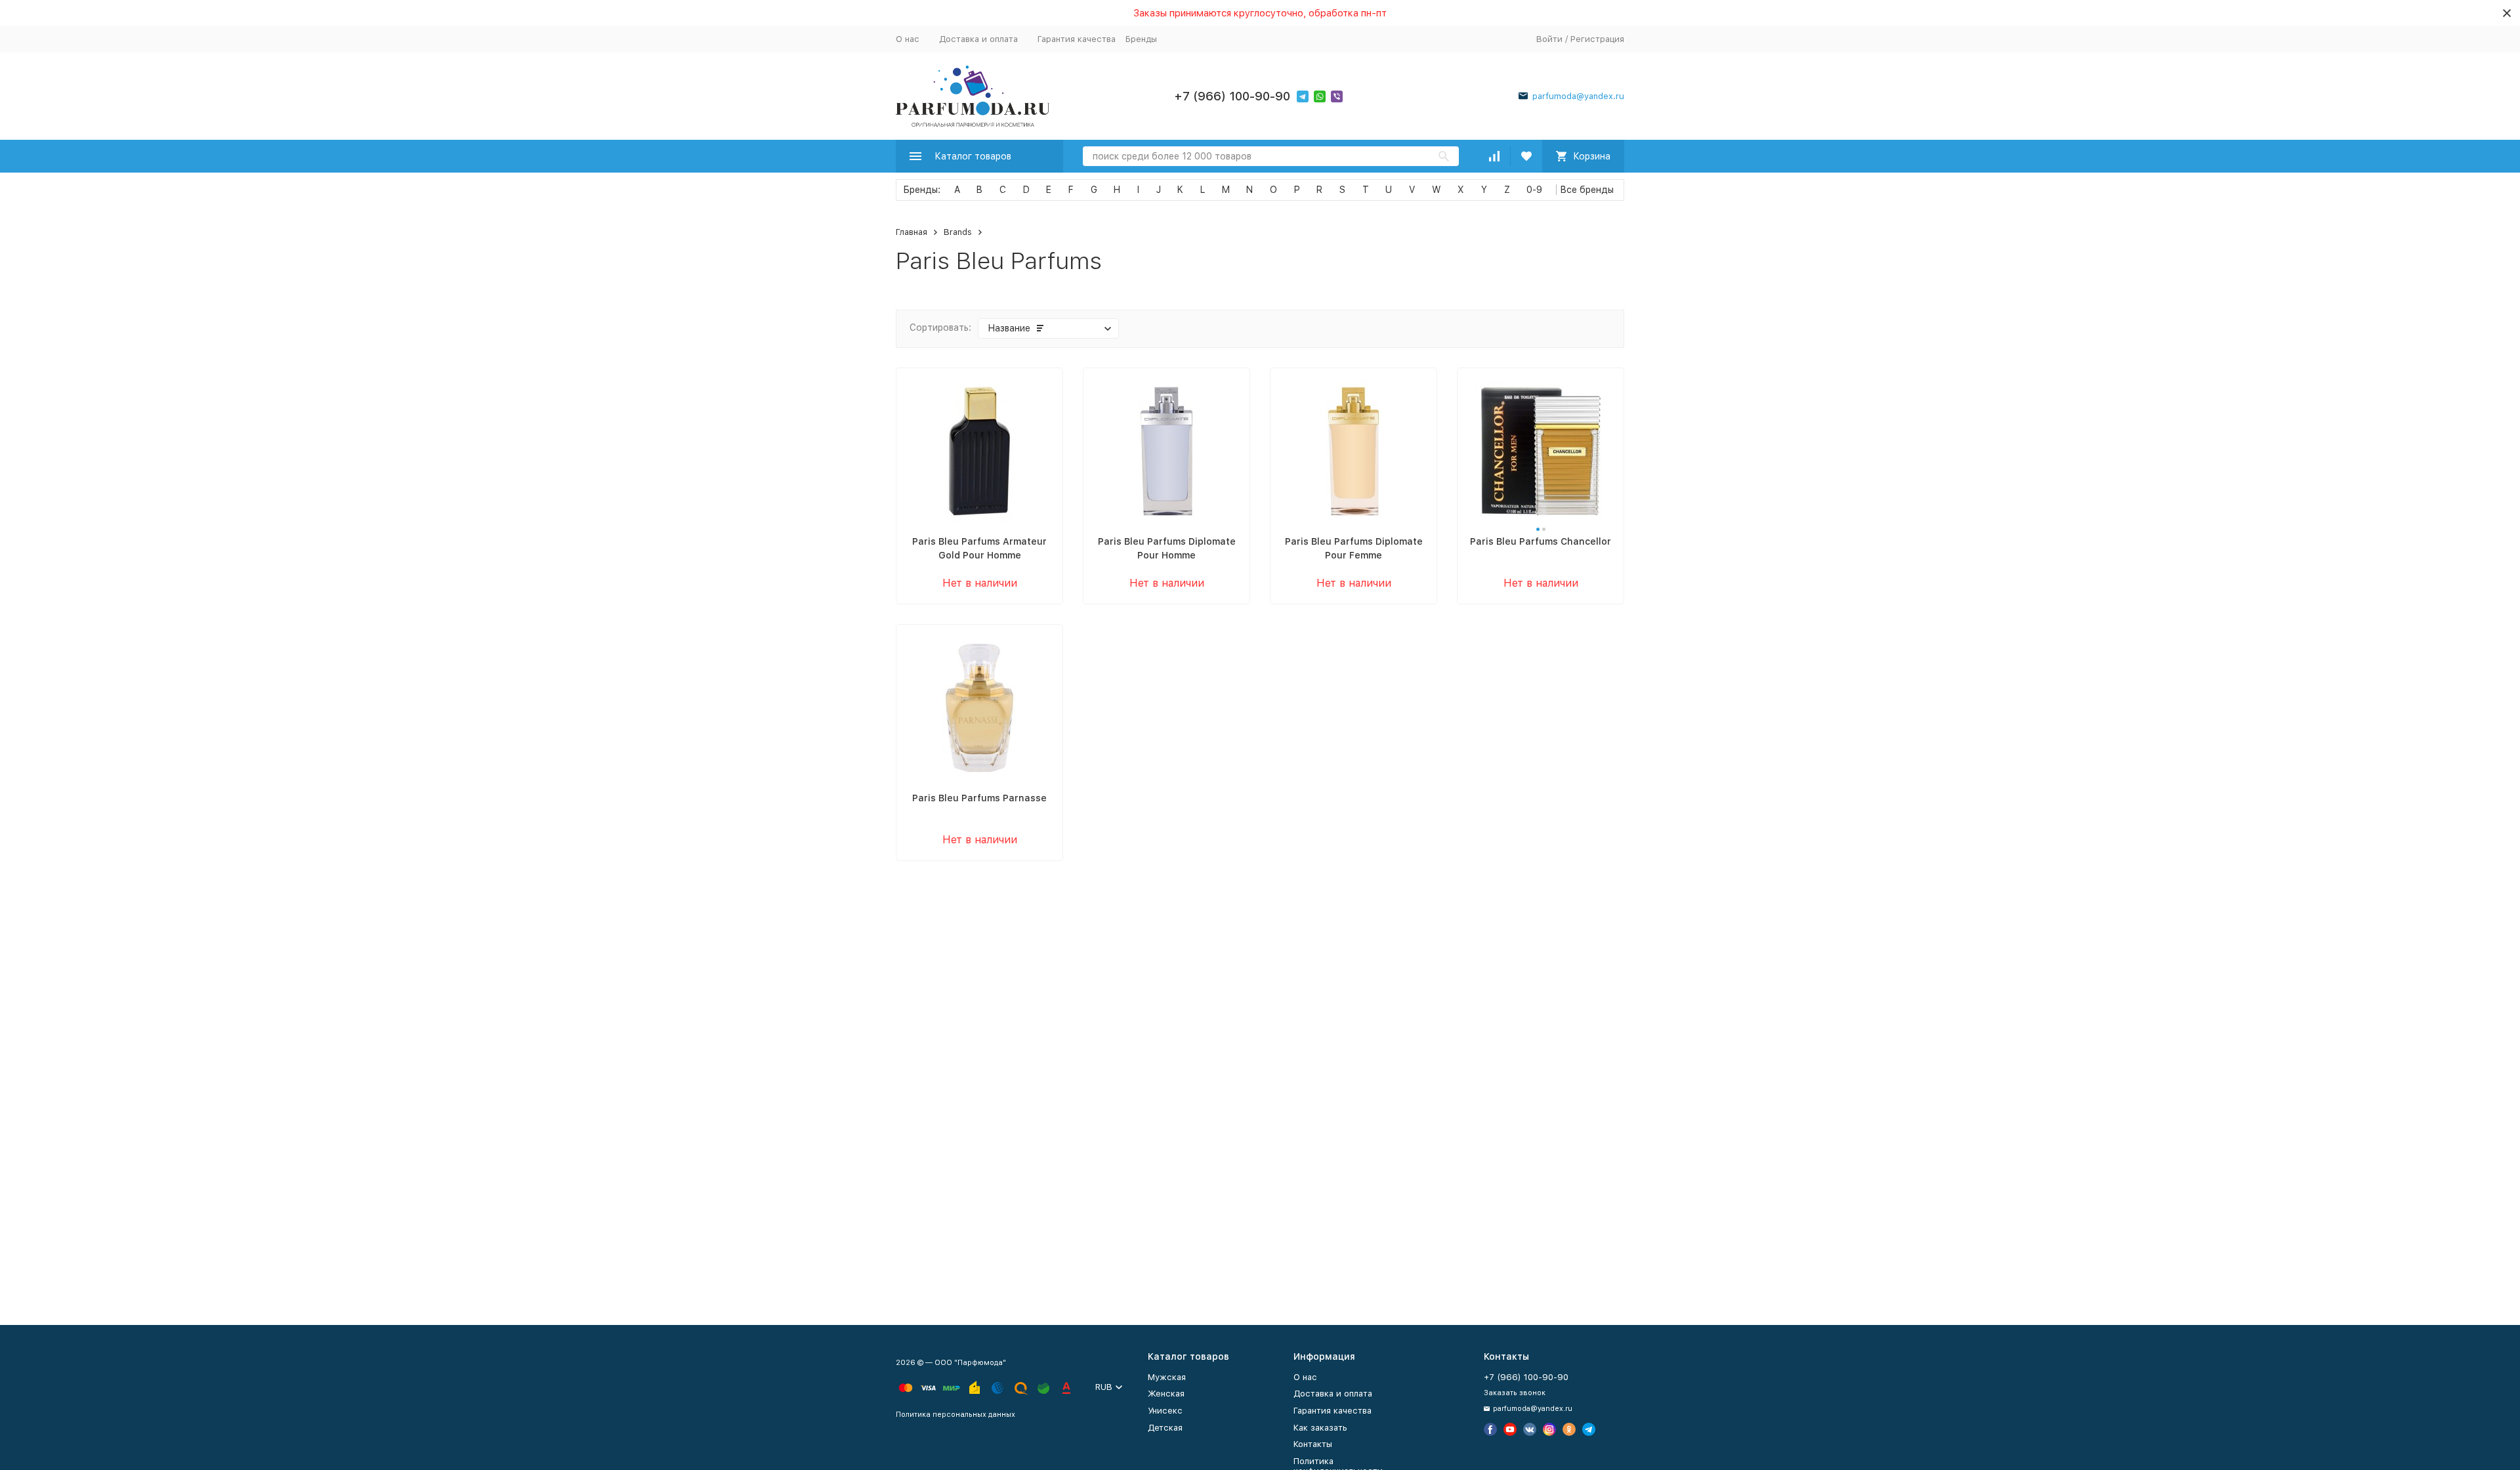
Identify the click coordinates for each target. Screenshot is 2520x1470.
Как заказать (1320, 1428)
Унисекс (1165, 1411)
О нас (908, 39)
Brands (958, 232)
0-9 (1534, 190)
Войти (1549, 39)
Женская (1166, 1394)
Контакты (1313, 1444)
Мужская (1167, 1377)
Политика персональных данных (955, 1415)
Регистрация (1597, 39)
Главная (912, 232)
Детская (1165, 1428)
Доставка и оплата (978, 39)
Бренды (1141, 39)
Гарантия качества (1077, 39)
